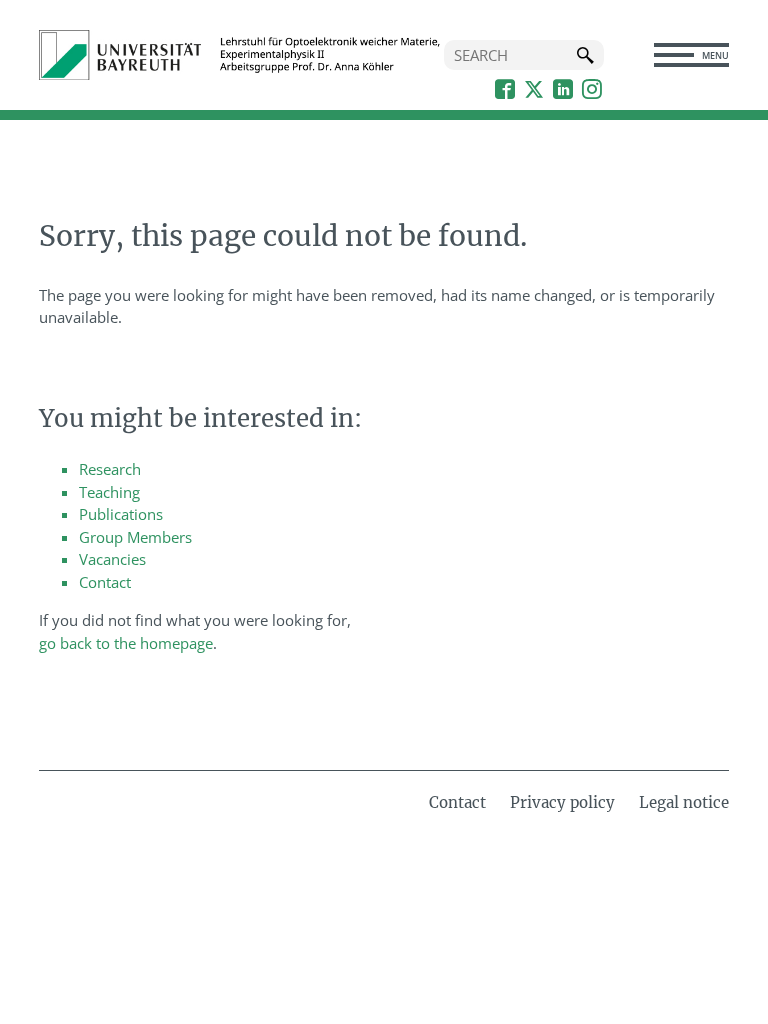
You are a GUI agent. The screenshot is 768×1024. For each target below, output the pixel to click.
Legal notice (684, 802)
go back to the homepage (126, 643)
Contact (105, 582)
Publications (121, 514)
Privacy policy (562, 802)
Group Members (135, 537)
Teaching (109, 492)
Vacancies (112, 559)
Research (110, 469)
